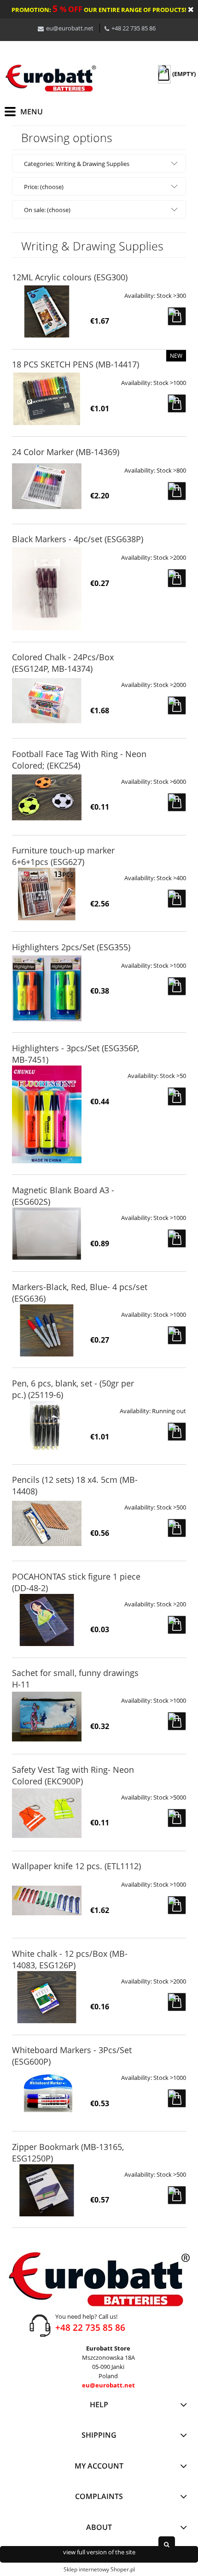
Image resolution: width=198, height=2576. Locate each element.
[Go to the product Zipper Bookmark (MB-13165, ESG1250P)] (47, 2190)
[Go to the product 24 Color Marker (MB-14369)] (47, 486)
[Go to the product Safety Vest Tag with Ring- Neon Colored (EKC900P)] (47, 1813)
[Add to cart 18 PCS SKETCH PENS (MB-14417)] (177, 403)
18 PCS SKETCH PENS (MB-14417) (76, 364)
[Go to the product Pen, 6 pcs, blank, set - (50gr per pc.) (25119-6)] (47, 1427)
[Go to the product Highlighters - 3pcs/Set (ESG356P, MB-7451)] (47, 1114)
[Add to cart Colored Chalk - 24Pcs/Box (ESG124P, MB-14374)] (177, 705)
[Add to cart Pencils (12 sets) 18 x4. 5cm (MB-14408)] (177, 1528)
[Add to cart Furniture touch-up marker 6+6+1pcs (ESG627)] (177, 899)
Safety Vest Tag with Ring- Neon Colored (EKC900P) (73, 1775)
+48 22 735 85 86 (134, 28)
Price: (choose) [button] (44, 187)
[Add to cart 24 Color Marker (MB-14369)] (177, 491)
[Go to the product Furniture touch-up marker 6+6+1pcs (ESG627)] (47, 894)
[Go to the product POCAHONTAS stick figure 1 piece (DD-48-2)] (47, 1620)
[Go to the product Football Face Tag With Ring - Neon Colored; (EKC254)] (47, 797)
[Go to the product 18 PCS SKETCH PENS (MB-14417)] (47, 399)
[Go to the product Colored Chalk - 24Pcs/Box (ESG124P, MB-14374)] (47, 701)
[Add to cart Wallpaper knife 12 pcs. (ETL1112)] (177, 1905)
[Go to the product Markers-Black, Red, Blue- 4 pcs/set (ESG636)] (47, 1330)
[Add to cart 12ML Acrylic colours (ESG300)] (177, 316)
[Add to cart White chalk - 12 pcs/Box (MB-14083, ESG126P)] (177, 2002)
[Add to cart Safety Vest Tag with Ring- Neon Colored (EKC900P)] (177, 1818)
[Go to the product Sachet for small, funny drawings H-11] (47, 1716)
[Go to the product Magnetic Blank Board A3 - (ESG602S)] (47, 1234)
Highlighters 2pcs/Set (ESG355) (71, 947)
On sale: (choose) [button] (47, 210)
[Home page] (51, 78)
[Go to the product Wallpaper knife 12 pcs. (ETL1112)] (47, 1900)
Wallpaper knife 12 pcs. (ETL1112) (76, 1866)
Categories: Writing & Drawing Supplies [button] (77, 164)
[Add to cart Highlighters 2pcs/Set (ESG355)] (177, 986)
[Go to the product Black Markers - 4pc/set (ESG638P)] (47, 589)
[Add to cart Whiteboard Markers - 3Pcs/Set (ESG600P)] (177, 2098)
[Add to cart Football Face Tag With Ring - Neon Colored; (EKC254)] (177, 802)
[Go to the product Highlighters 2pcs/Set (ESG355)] (47, 988)
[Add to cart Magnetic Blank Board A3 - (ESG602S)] (177, 1238)
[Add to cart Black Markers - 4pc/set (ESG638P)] (177, 578)
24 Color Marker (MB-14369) (66, 452)
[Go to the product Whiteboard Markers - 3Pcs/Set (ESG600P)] (47, 2093)
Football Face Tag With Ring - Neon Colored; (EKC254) (79, 760)
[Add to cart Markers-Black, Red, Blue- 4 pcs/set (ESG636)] (177, 1335)
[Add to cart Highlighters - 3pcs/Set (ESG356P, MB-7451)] (177, 1096)
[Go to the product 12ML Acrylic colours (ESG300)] (47, 311)
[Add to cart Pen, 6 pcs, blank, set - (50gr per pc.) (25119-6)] (177, 1432)
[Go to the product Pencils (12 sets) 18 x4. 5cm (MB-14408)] (47, 1523)
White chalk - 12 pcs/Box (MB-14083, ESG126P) (70, 1959)
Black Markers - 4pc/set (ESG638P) (78, 539)
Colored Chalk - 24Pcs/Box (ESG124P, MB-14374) (63, 663)
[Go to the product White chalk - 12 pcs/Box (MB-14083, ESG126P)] (47, 1997)
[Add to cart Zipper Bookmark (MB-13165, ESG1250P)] (177, 2195)
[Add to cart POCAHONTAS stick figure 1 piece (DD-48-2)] (177, 1625)
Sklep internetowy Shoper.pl (99, 2569)
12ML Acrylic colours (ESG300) (70, 277)
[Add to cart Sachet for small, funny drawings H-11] (177, 1721)
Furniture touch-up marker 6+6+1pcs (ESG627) (63, 856)
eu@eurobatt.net (70, 28)
